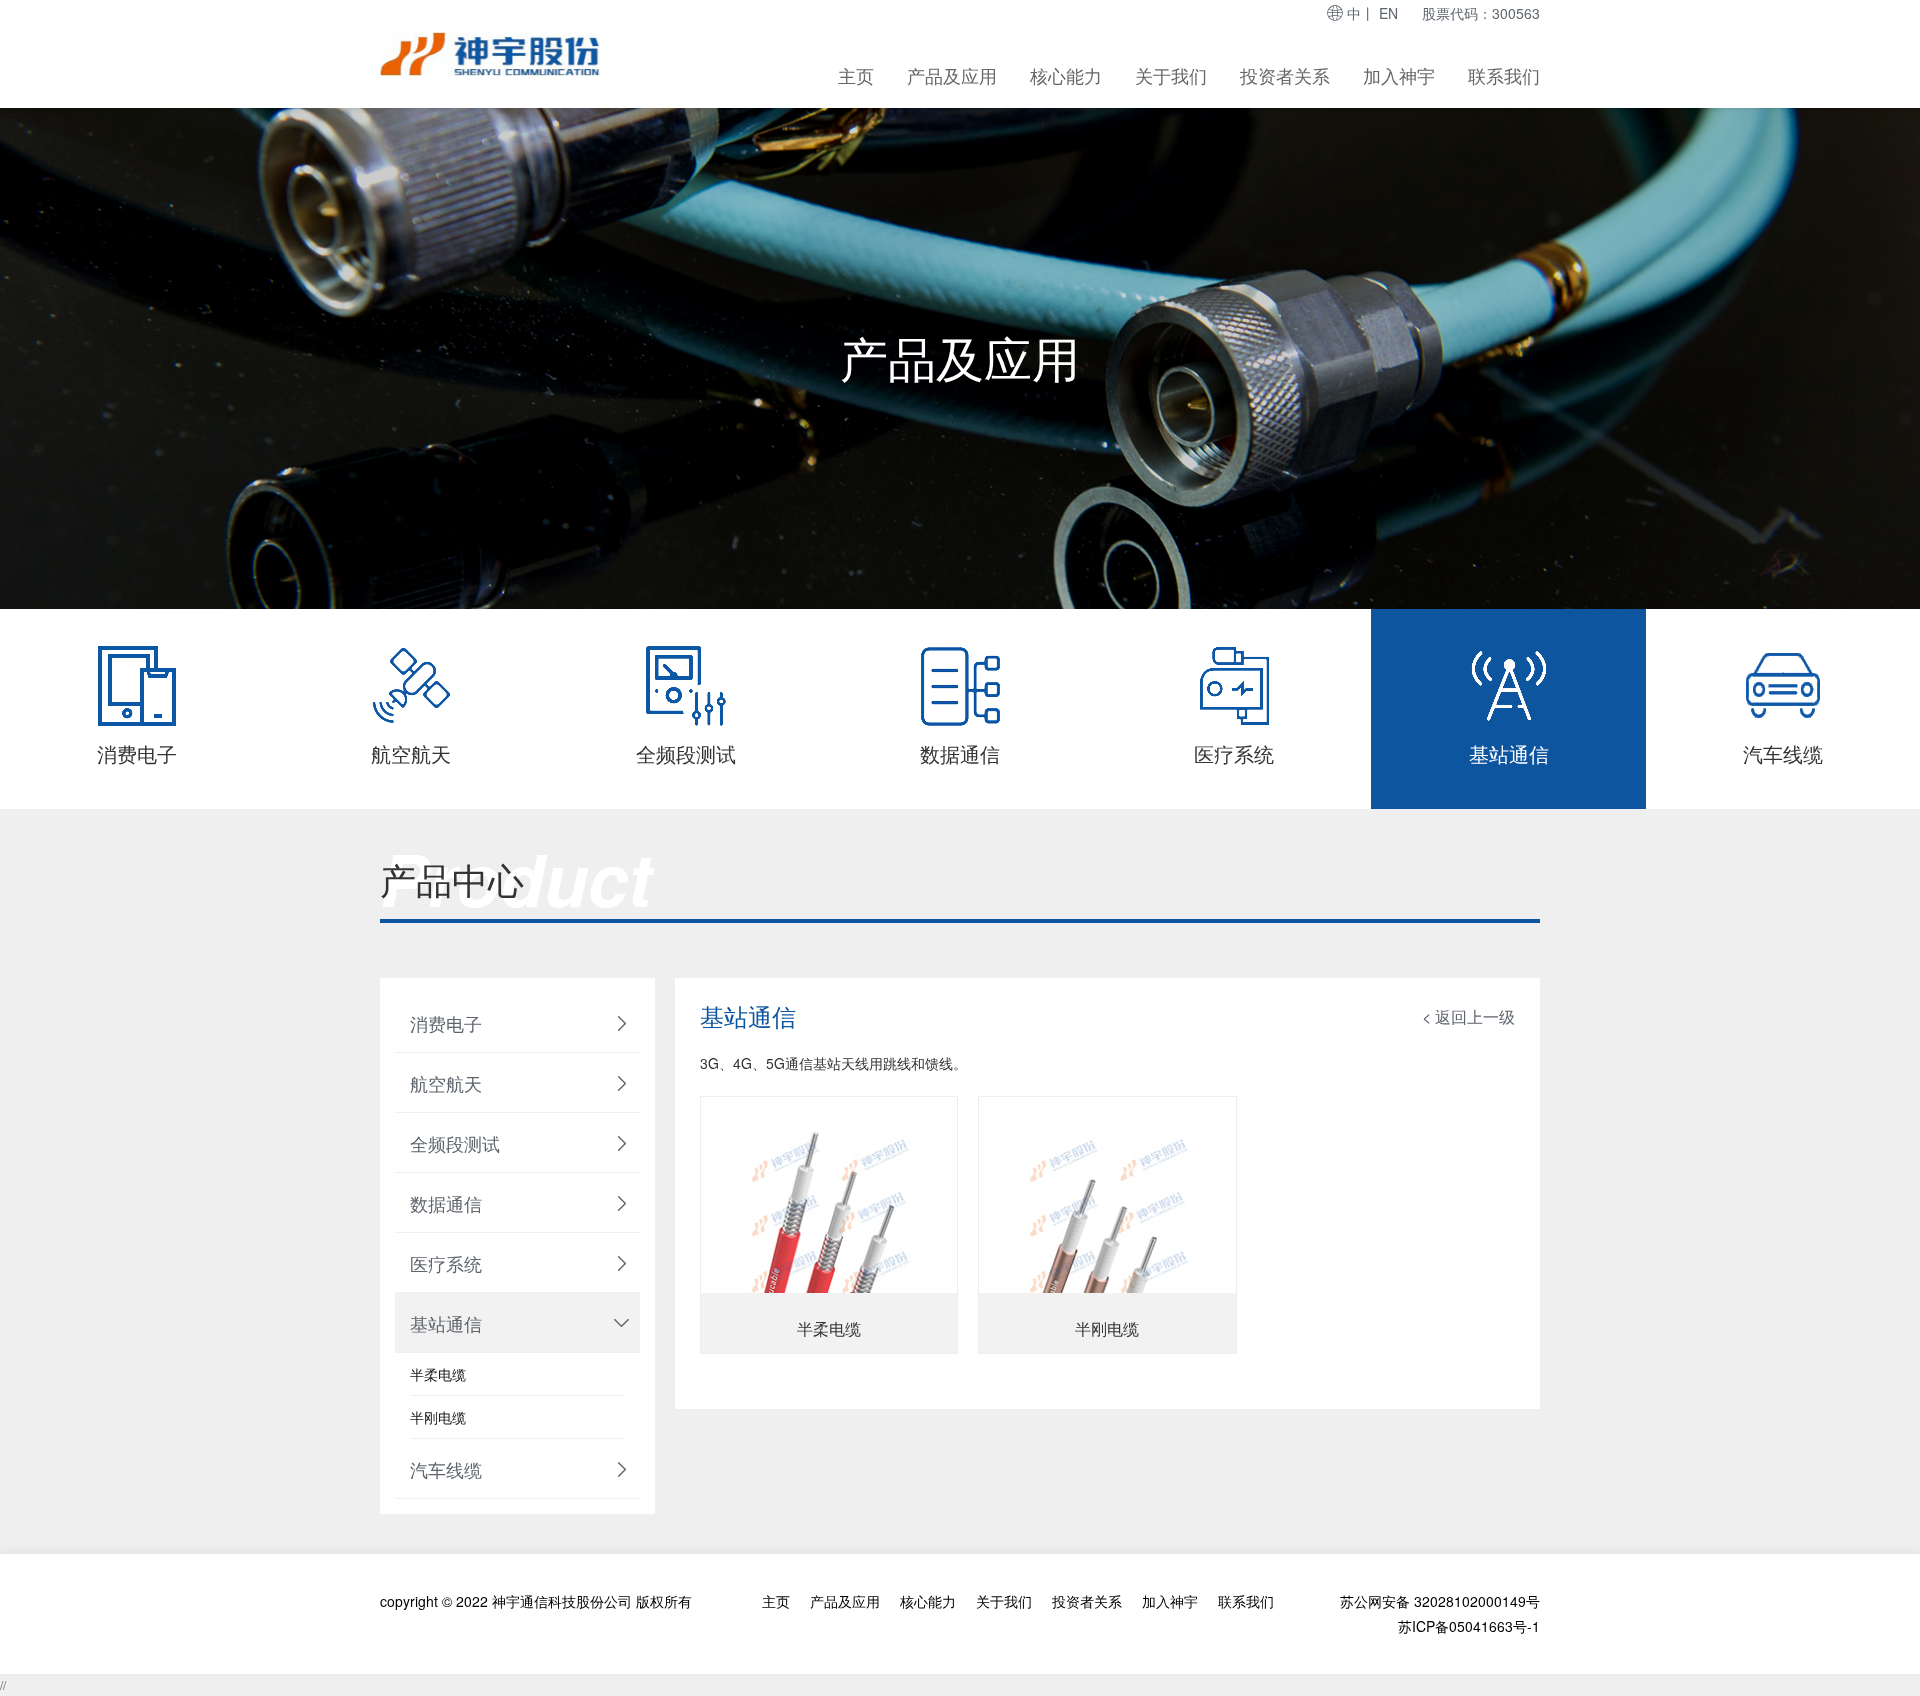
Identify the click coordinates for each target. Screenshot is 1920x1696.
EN (1388, 13)
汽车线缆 (446, 1469)
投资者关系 (1285, 75)
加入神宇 (1399, 75)
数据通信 (446, 1203)
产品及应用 (952, 75)
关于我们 (1171, 75)
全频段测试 (455, 1143)
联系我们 (1504, 75)
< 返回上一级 (1468, 1016)
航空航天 (446, 1083)
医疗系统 (446, 1263)
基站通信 (446, 1323)
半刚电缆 (438, 1417)
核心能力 (1066, 75)
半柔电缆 (438, 1374)
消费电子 (446, 1023)
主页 (856, 75)
